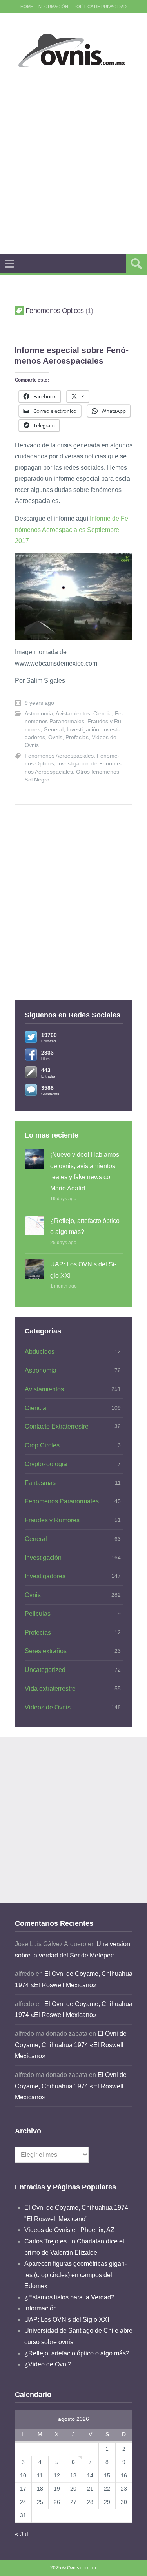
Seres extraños (46, 1651)
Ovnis (55, 737)
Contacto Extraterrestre (57, 1426)
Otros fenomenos (98, 772)
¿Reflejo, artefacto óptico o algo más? (85, 1226)
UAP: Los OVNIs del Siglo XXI (83, 1270)
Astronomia (39, 714)
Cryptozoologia (46, 1464)
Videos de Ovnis (48, 1707)
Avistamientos (73, 714)
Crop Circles (42, 1445)
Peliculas (38, 1614)
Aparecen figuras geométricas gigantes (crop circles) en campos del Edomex (75, 2275)
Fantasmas (40, 1483)
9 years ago (39, 703)
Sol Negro (37, 780)
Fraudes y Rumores (52, 1520)
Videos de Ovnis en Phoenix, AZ (69, 2230)
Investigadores (45, 1576)
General (54, 730)
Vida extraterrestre (50, 1689)
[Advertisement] (73, 161)
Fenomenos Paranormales (62, 1501)
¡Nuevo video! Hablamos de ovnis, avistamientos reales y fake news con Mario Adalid (85, 1171)
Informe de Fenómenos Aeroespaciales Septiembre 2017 (73, 530)
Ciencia (103, 714)
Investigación (83, 730)
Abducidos (40, 1352)
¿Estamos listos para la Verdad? (69, 2297)
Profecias (77, 737)
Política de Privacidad (100, 7)
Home (27, 7)
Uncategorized (45, 1670)
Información (53, 7)
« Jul (22, 2534)
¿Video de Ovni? (48, 2364)
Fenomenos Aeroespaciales (59, 756)
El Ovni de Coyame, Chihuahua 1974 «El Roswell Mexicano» (71, 2045)
